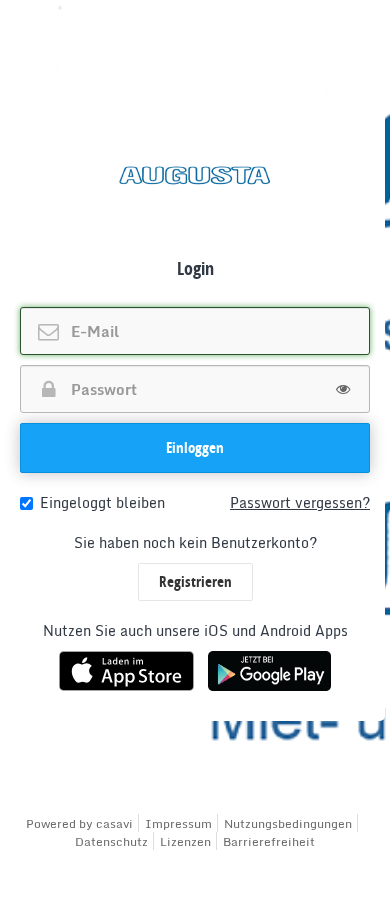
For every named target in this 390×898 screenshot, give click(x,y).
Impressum (178, 823)
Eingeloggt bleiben (102, 503)
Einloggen (195, 447)
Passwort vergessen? (300, 503)
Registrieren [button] (195, 581)
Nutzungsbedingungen (288, 823)
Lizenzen (185, 841)
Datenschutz (111, 841)
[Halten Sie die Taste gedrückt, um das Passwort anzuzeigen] (343, 389)
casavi (114, 823)
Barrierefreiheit (269, 841)
